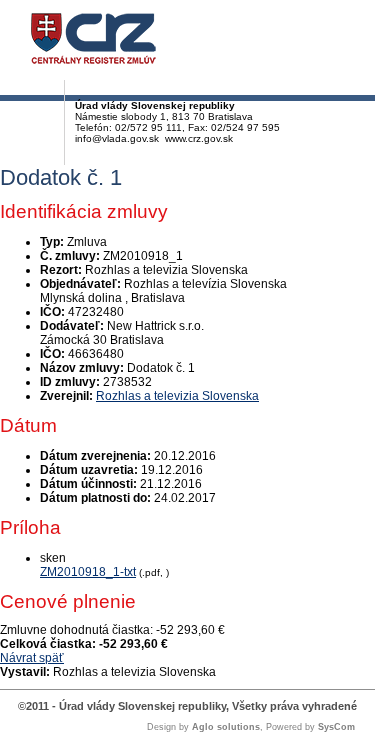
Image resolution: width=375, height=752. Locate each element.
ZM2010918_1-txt (88, 572)
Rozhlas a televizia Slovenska (177, 396)
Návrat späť (32, 658)
